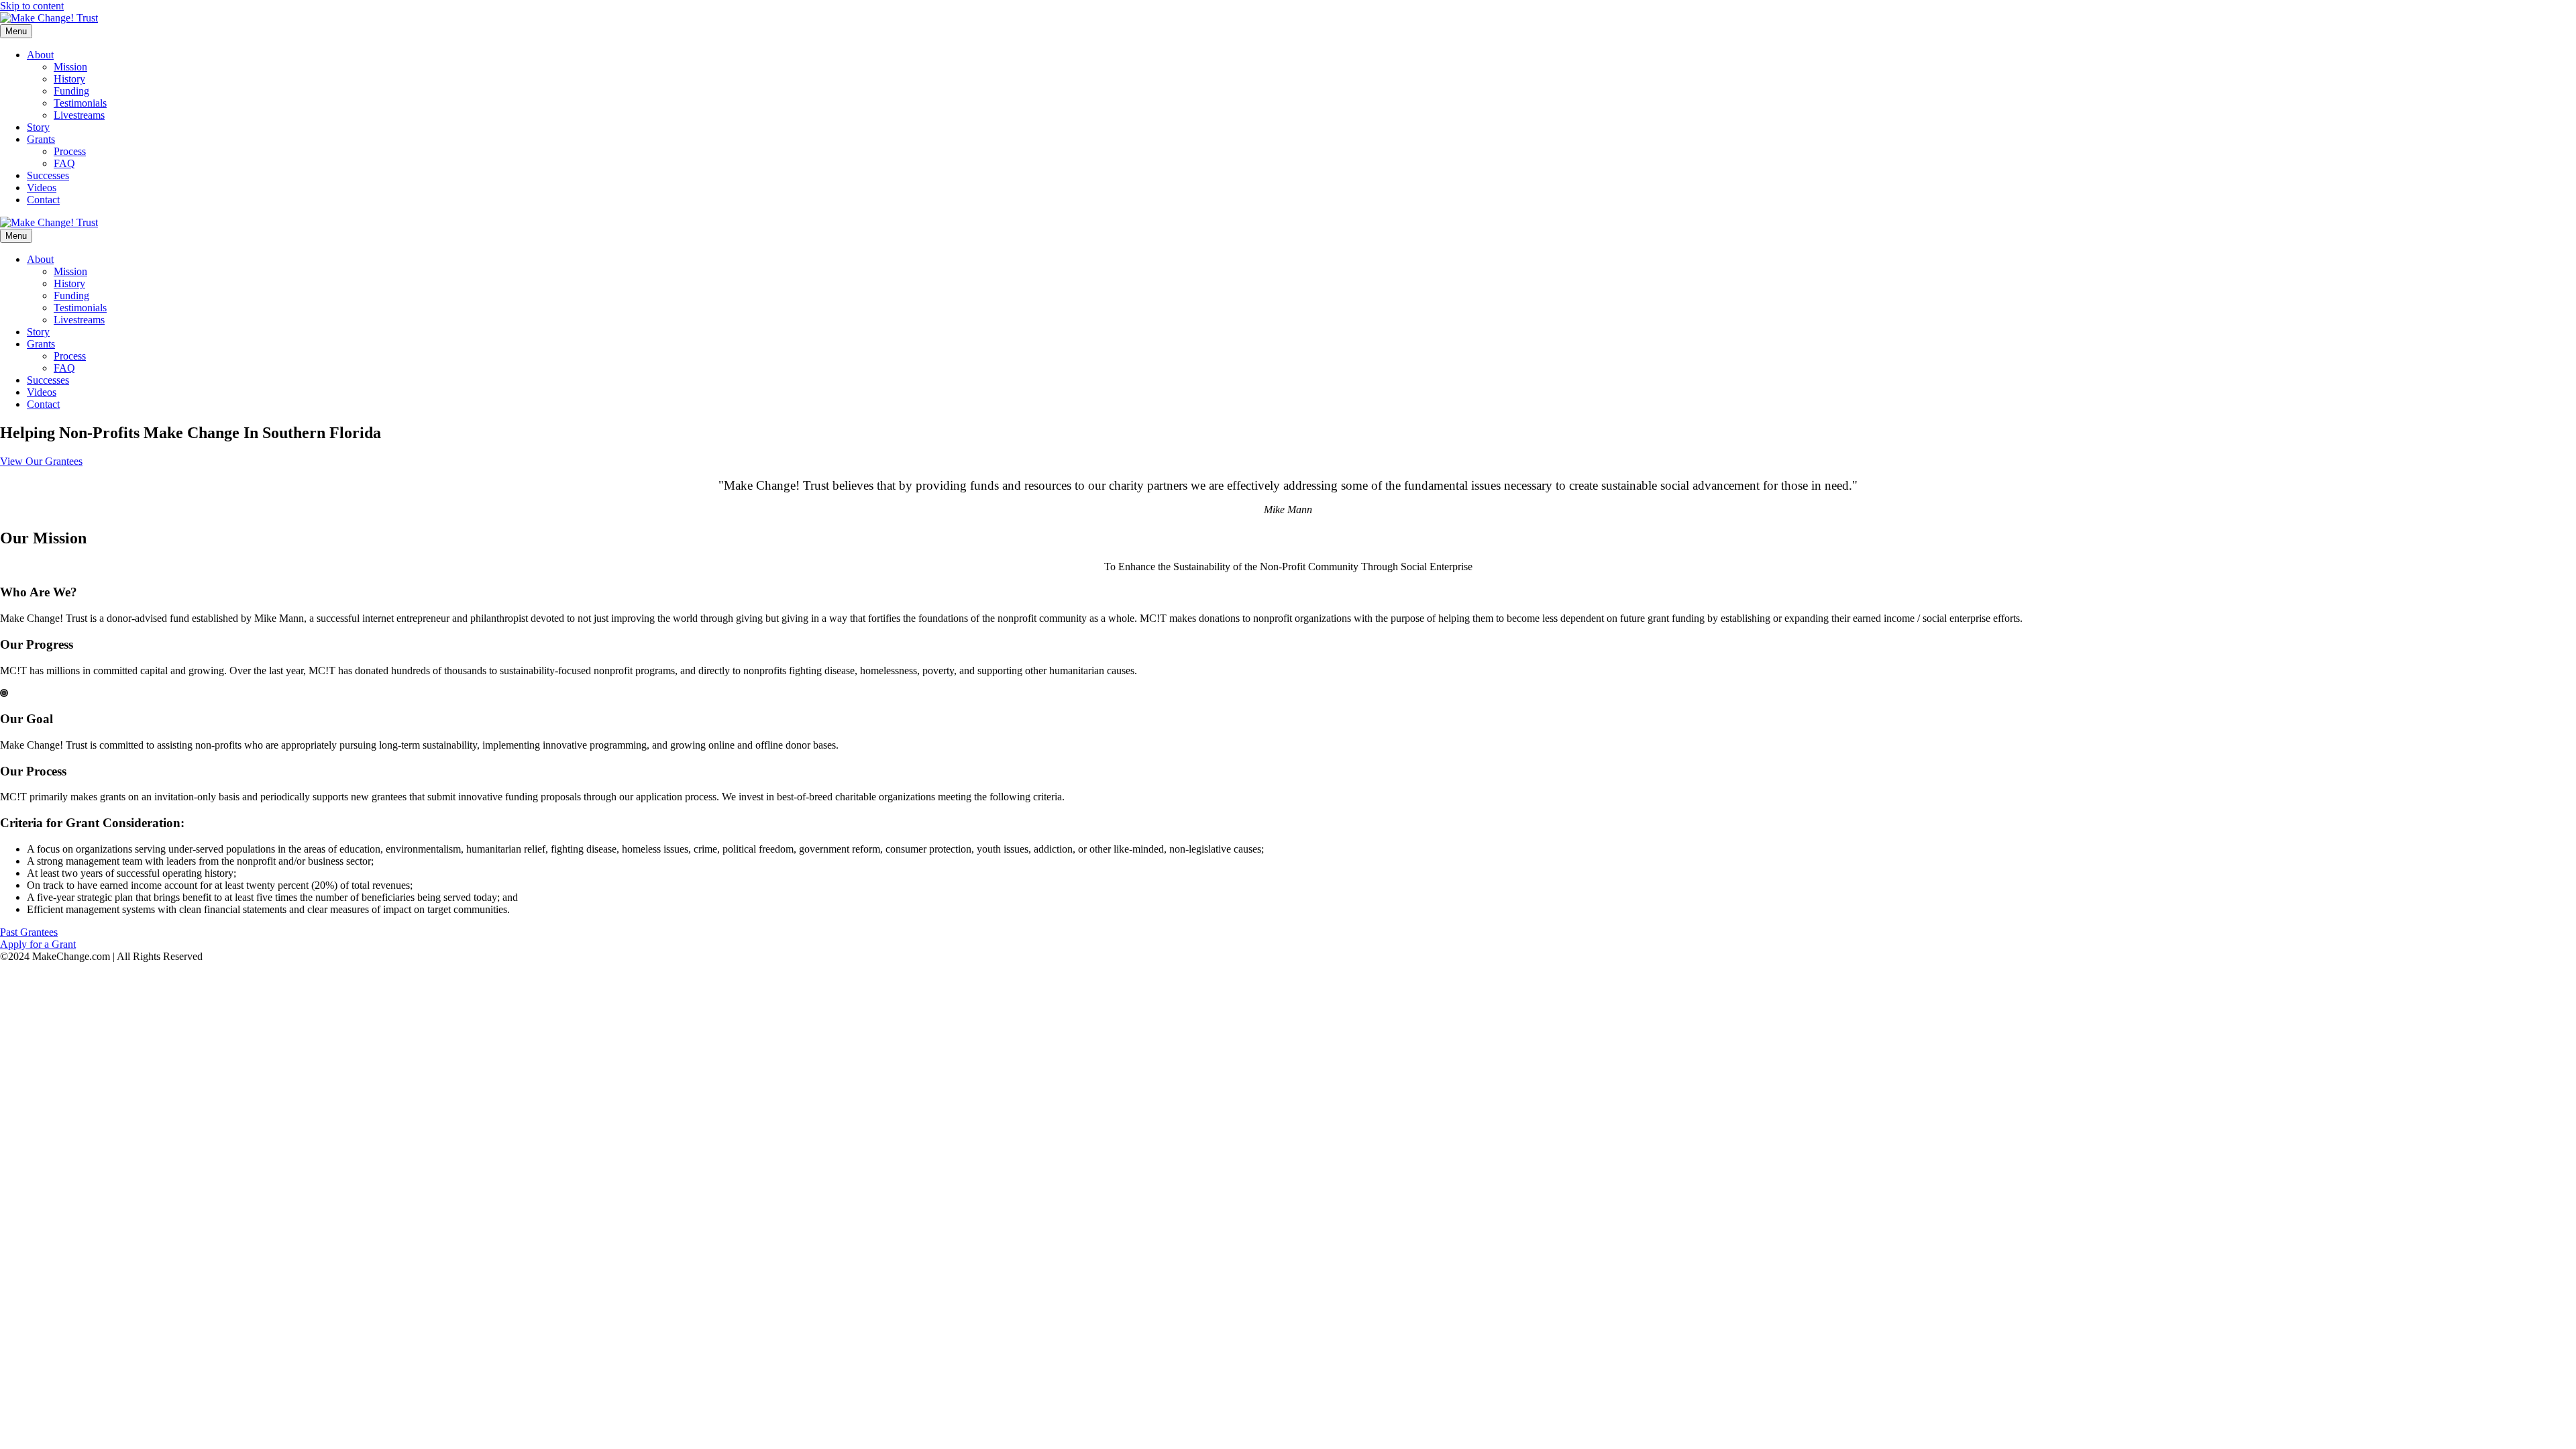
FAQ (64, 163)
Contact (43, 200)
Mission (70, 67)
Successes (48, 175)
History (69, 79)
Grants (41, 139)
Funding (71, 91)
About (40, 55)
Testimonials (80, 103)
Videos (42, 187)
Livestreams (79, 115)
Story (38, 127)
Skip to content (32, 6)
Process (70, 151)
